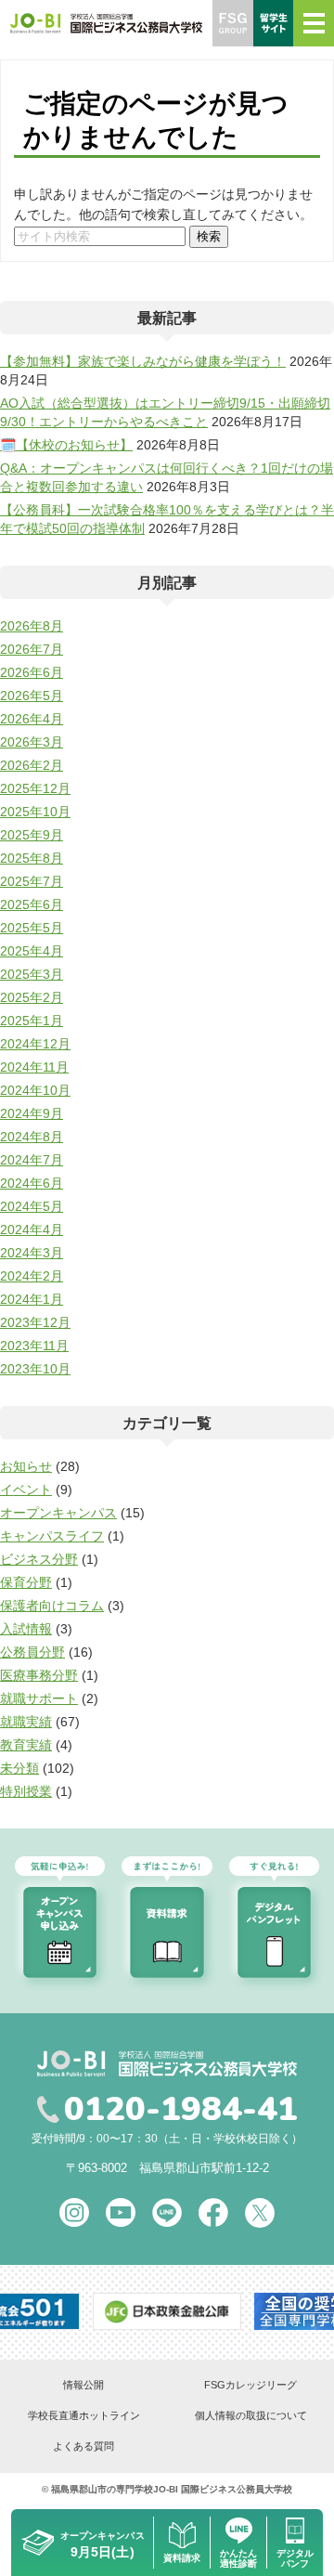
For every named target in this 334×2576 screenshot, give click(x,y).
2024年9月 (32, 1113)
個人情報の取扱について (251, 2415)
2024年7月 (32, 1160)
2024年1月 (32, 1299)
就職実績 (26, 1722)
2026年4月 (32, 719)
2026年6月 (32, 672)
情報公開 (83, 2385)
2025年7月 (32, 881)
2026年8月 (32, 626)
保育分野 (26, 1582)
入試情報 (26, 1629)
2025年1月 (32, 1021)
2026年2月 (32, 765)
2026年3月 (32, 742)
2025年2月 (32, 997)
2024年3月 (32, 1253)
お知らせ (26, 1466)
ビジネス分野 (39, 1559)
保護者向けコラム (52, 1606)
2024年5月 (32, 1206)
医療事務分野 (39, 1675)
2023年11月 (34, 1346)
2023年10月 (35, 1369)
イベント (26, 1490)
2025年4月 (32, 951)
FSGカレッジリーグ (250, 2385)
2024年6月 (32, 1183)
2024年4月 (32, 1229)
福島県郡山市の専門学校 (102, 2489)
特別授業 (26, 1791)
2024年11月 (34, 1067)
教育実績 (26, 1745)
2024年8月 (32, 1137)
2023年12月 (35, 1322)
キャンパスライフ (52, 1536)
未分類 (19, 1768)
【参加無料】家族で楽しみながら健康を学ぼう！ (143, 361)
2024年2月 (32, 1276)
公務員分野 (32, 1652)
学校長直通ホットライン (84, 2415)
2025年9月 (32, 835)
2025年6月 (32, 904)
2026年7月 (32, 649)
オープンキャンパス (58, 1513)
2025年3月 (32, 974)
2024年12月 (35, 1044)
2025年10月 (35, 812)
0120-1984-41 (181, 2110)
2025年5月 (32, 928)
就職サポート (39, 1698)
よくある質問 (83, 2446)
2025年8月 (32, 858)
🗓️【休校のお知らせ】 (66, 445)
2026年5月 (32, 696)
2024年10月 (35, 1090)
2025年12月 (35, 788)
